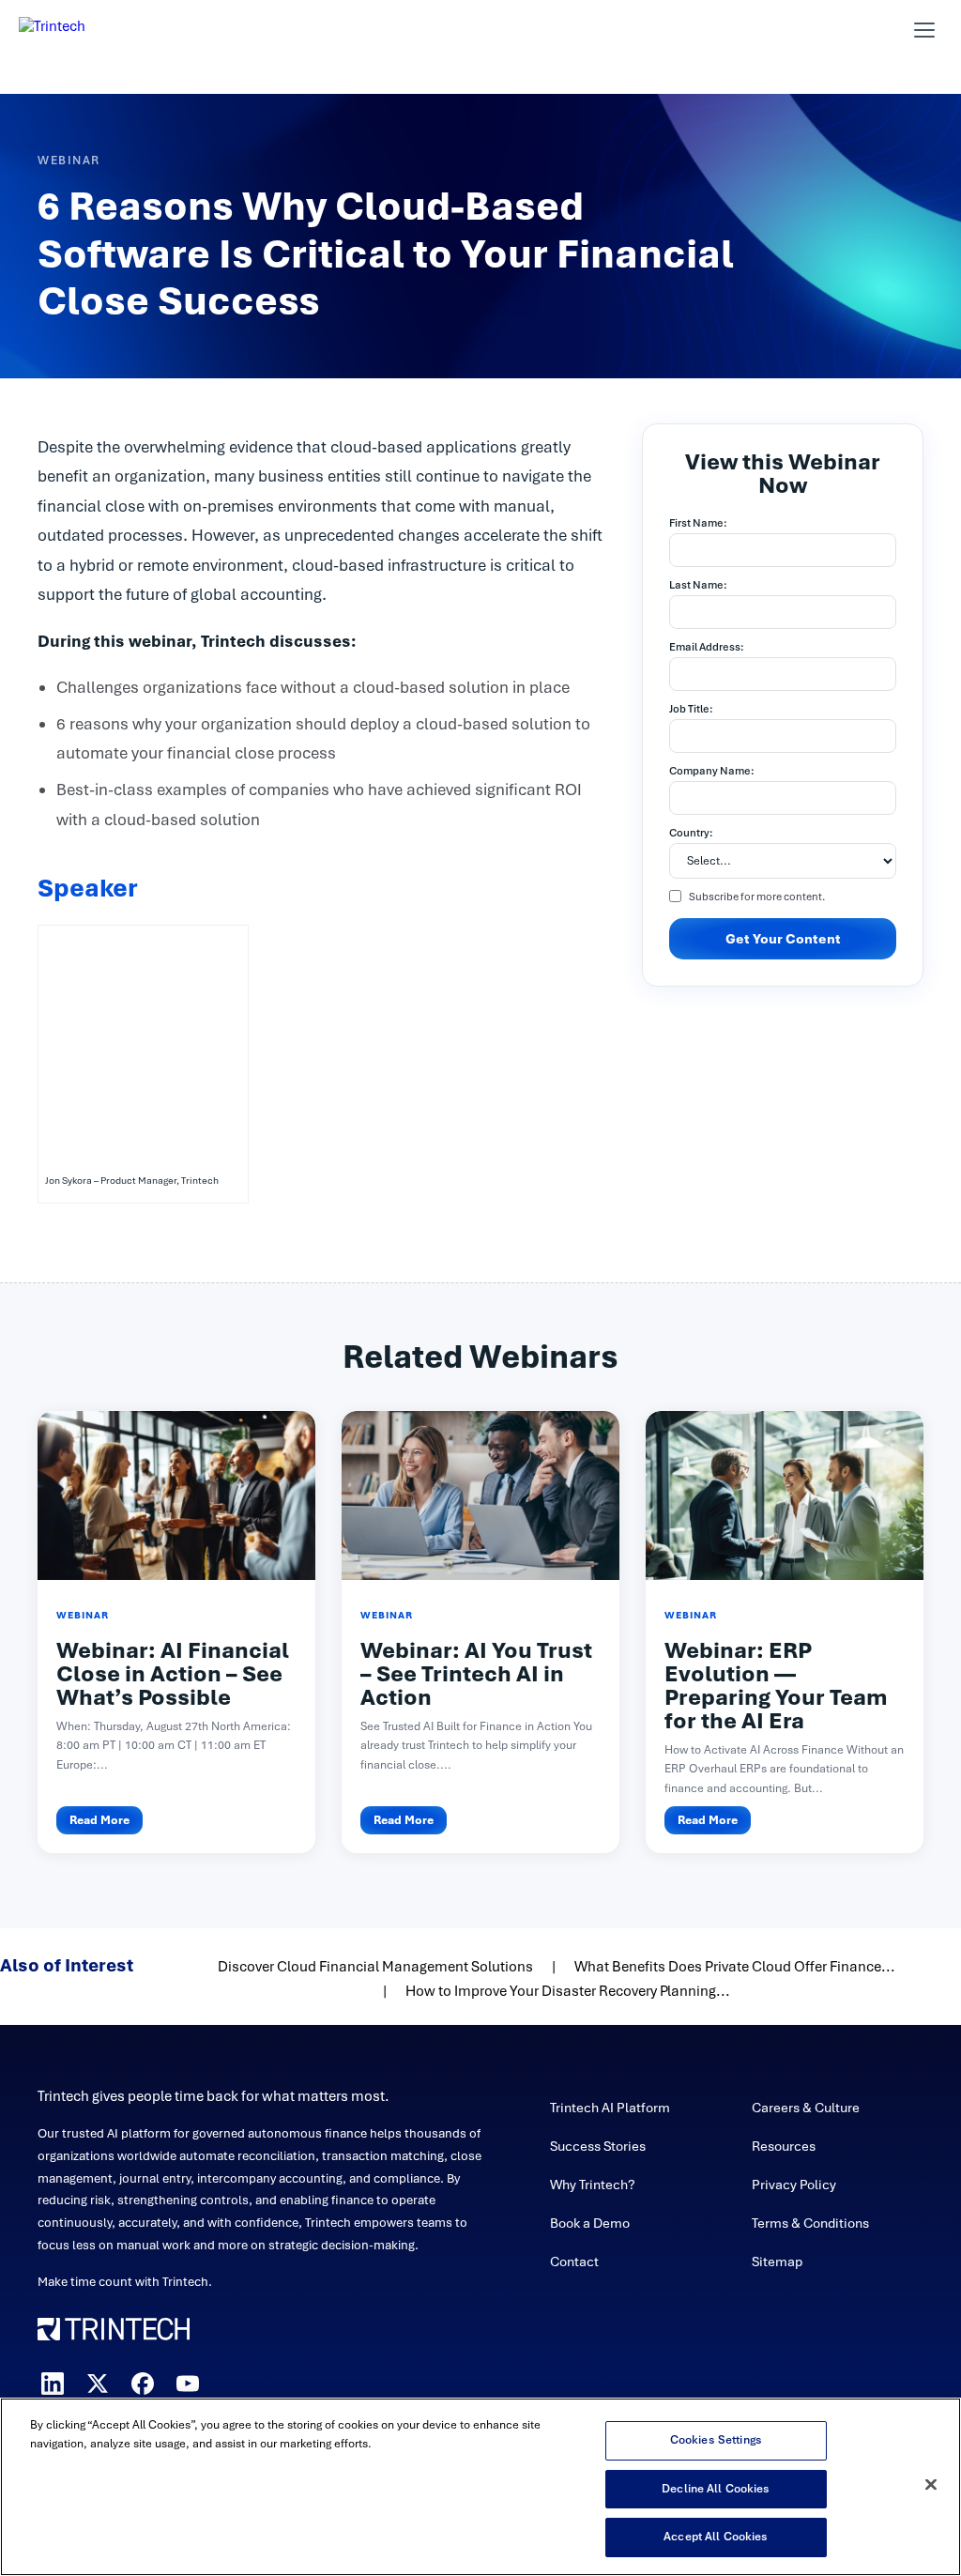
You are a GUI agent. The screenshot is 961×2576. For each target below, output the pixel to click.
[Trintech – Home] (266, 2329)
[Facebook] (143, 2384)
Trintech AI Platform (610, 2108)
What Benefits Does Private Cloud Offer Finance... (735, 1967)
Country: (691, 833)
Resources (784, 2146)
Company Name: (712, 771)
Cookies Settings (716, 2440)
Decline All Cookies (716, 2489)
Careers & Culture (806, 2108)
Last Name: (698, 585)
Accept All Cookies (716, 2537)
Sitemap (777, 2262)
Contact (574, 2262)
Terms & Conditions (810, 2223)
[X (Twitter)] (98, 2384)
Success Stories (598, 2146)
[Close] (931, 2485)
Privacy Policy (794, 2185)
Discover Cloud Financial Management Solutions (375, 1967)
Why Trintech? (593, 2185)
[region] (480, 2487)
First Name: (698, 523)
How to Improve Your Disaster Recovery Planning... (568, 1991)
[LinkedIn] (53, 2384)
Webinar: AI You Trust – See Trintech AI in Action (476, 1674)
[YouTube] (188, 2384)
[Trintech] (77, 30)
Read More (99, 1820)
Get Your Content (783, 939)
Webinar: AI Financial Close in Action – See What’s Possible (173, 1674)
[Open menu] (924, 30)
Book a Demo (590, 2223)
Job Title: (691, 709)
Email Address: (707, 647)
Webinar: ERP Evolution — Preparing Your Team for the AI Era (776, 1686)
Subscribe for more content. (757, 897)
